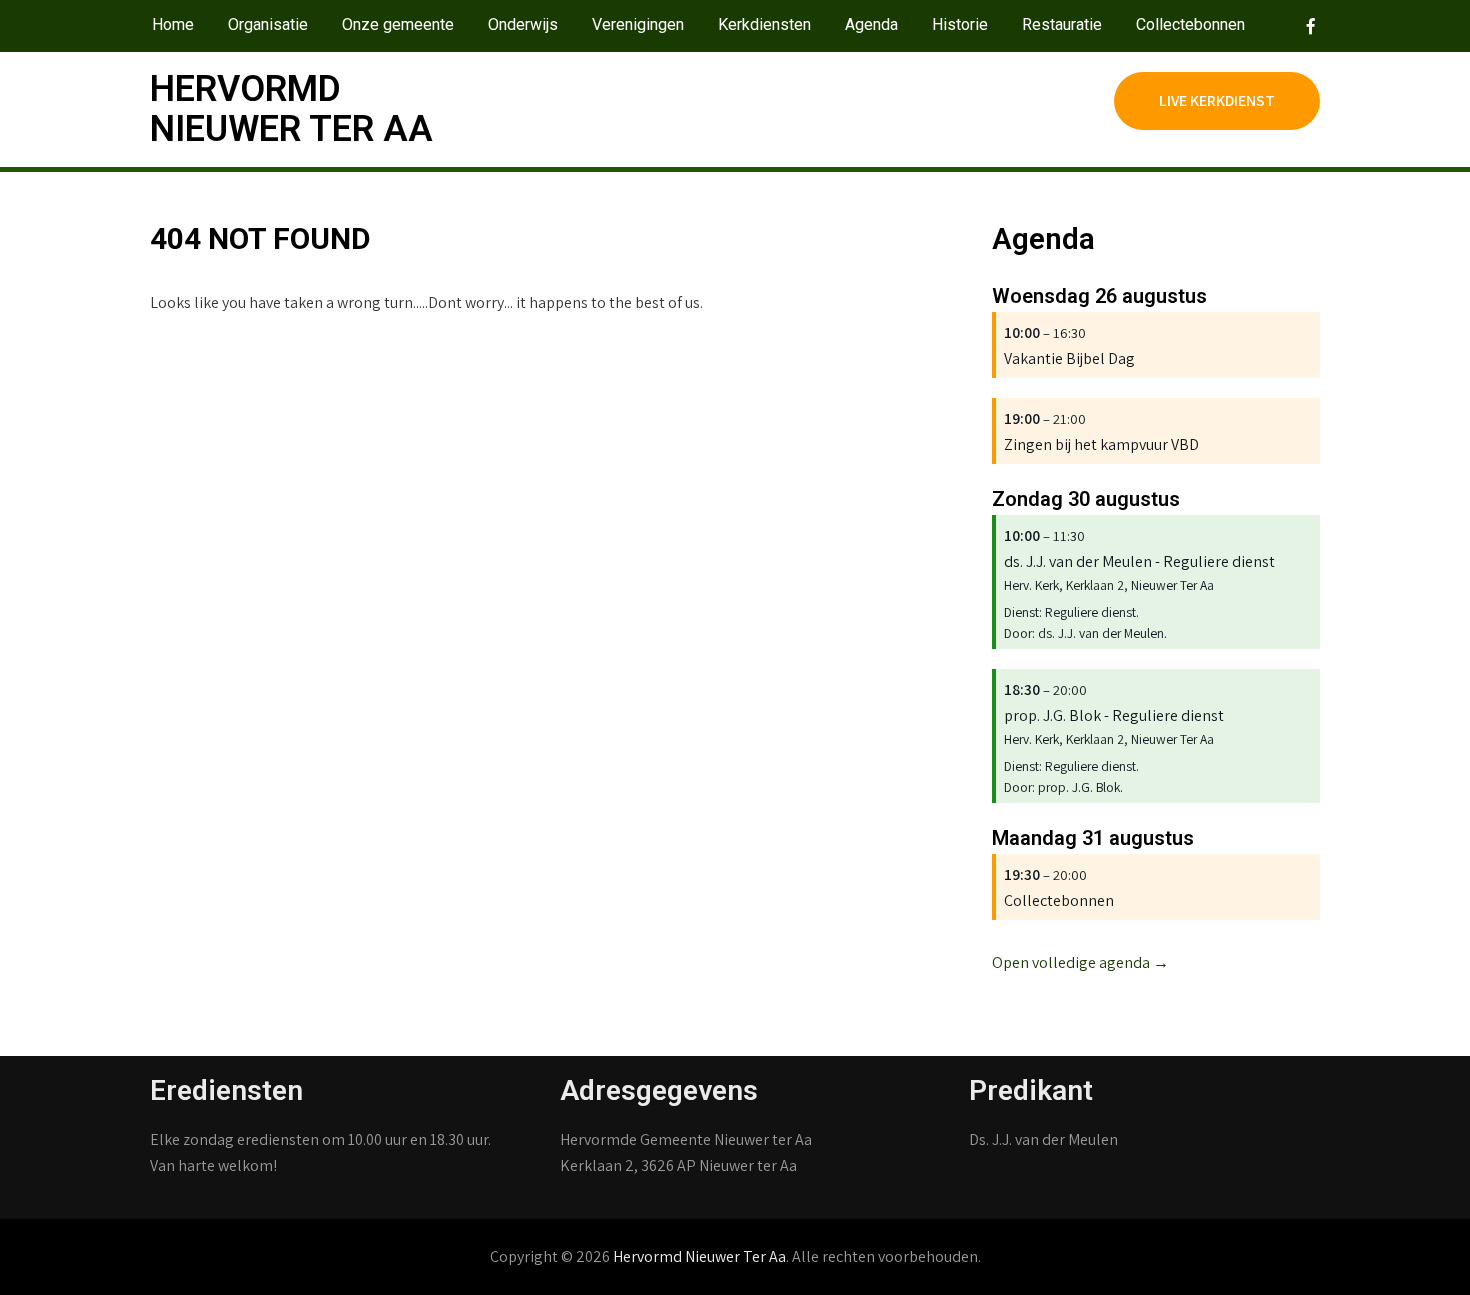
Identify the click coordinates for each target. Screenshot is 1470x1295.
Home (173, 24)
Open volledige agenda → (1080, 962)
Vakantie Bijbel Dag (1069, 358)
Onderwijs (523, 24)
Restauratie (1062, 24)
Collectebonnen (1190, 24)
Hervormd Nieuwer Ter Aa (291, 109)
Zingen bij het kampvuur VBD (1101, 444)
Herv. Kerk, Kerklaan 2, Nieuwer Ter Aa (1109, 585)
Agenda (871, 24)
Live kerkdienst (1217, 100)
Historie (960, 24)
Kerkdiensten (764, 24)
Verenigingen (638, 24)
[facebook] (1299, 26)
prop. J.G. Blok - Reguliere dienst (1114, 715)
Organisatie (268, 24)
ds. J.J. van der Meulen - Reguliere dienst (1139, 561)
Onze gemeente (398, 24)
